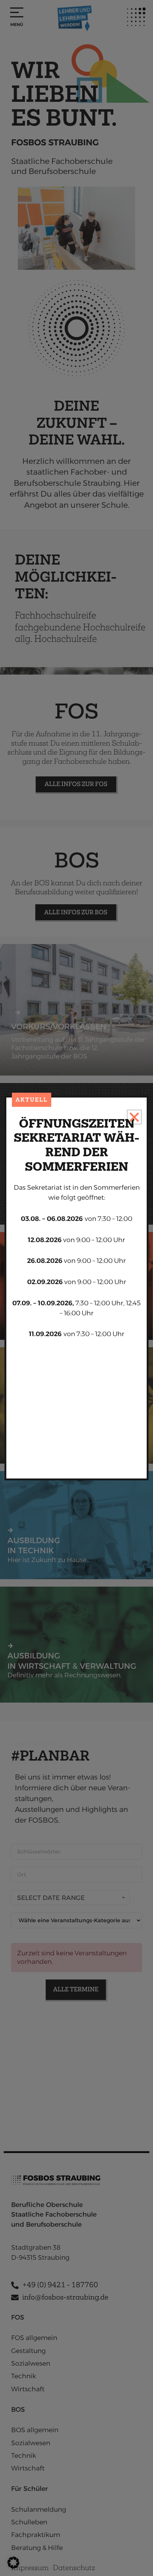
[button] (13, 2563)
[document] (76, 1288)
